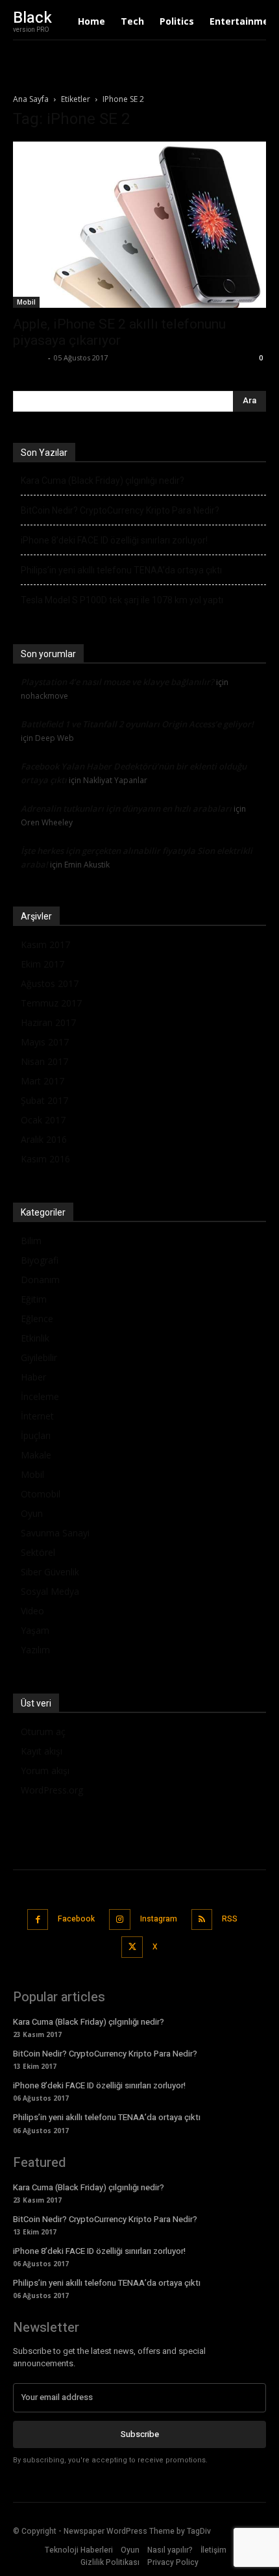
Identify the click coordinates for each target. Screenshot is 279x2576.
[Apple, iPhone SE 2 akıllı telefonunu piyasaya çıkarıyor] (139, 225)
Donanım (40, 1280)
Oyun (32, 1513)
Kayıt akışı (42, 1751)
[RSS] (202, 1920)
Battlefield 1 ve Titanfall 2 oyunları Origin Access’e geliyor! (137, 724)
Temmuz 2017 (51, 1003)
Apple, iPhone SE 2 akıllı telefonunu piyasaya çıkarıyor (119, 332)
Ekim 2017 (42, 964)
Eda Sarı (29, 357)
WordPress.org (52, 1790)
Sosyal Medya (50, 1591)
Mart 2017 (42, 1081)
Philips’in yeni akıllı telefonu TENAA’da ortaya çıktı (121, 570)
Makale (36, 1455)
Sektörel (38, 1552)
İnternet (37, 1416)
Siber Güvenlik (50, 1572)
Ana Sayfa (31, 99)
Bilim (31, 1241)
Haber (33, 1377)
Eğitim (34, 1299)
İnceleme (40, 1396)
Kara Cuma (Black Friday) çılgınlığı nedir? (103, 481)
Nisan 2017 (44, 1061)
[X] (132, 1947)
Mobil (26, 302)
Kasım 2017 (45, 944)
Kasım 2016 (45, 1159)
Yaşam (35, 1630)
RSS (230, 1919)
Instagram (159, 1919)
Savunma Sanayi (55, 1533)
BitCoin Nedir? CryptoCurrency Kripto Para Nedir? (120, 510)
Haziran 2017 (48, 1022)
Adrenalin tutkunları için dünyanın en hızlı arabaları (126, 808)
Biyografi (40, 1260)
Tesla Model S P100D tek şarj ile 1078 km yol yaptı (122, 600)
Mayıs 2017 (45, 1042)
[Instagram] (120, 1920)
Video (32, 1611)
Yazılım (35, 1650)
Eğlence (37, 1319)
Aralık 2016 (44, 1139)
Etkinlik (35, 1338)
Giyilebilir (39, 1357)
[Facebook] (38, 1920)
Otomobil (41, 1494)
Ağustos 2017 (50, 983)
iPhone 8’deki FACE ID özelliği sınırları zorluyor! (114, 540)
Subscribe (140, 2434)
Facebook (76, 1919)
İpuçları (36, 1435)
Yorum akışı (45, 1770)
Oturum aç (43, 1732)
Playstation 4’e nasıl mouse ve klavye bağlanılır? (117, 682)
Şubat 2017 (44, 1100)
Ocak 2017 (43, 1120)
